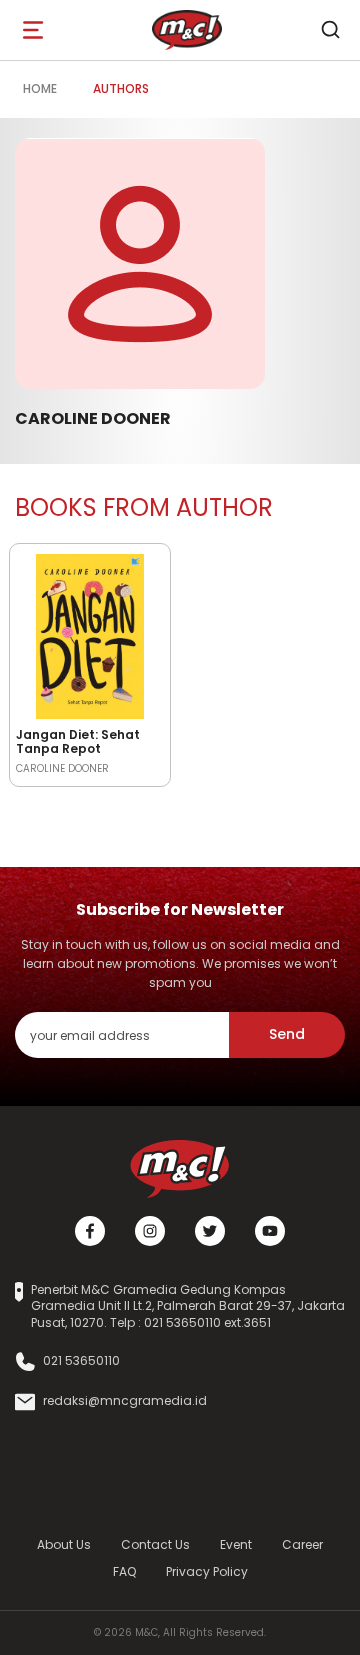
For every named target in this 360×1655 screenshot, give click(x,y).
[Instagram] (150, 1231)
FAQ (124, 1571)
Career (302, 1544)
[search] (330, 30)
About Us (64, 1544)
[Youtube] (270, 1231)
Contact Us (155, 1544)
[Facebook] (90, 1231)
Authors (121, 88)
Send (287, 1034)
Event (236, 1544)
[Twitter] (210, 1231)
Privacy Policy (207, 1571)
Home (40, 88)
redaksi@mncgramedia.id (125, 1401)
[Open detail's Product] (90, 633)
